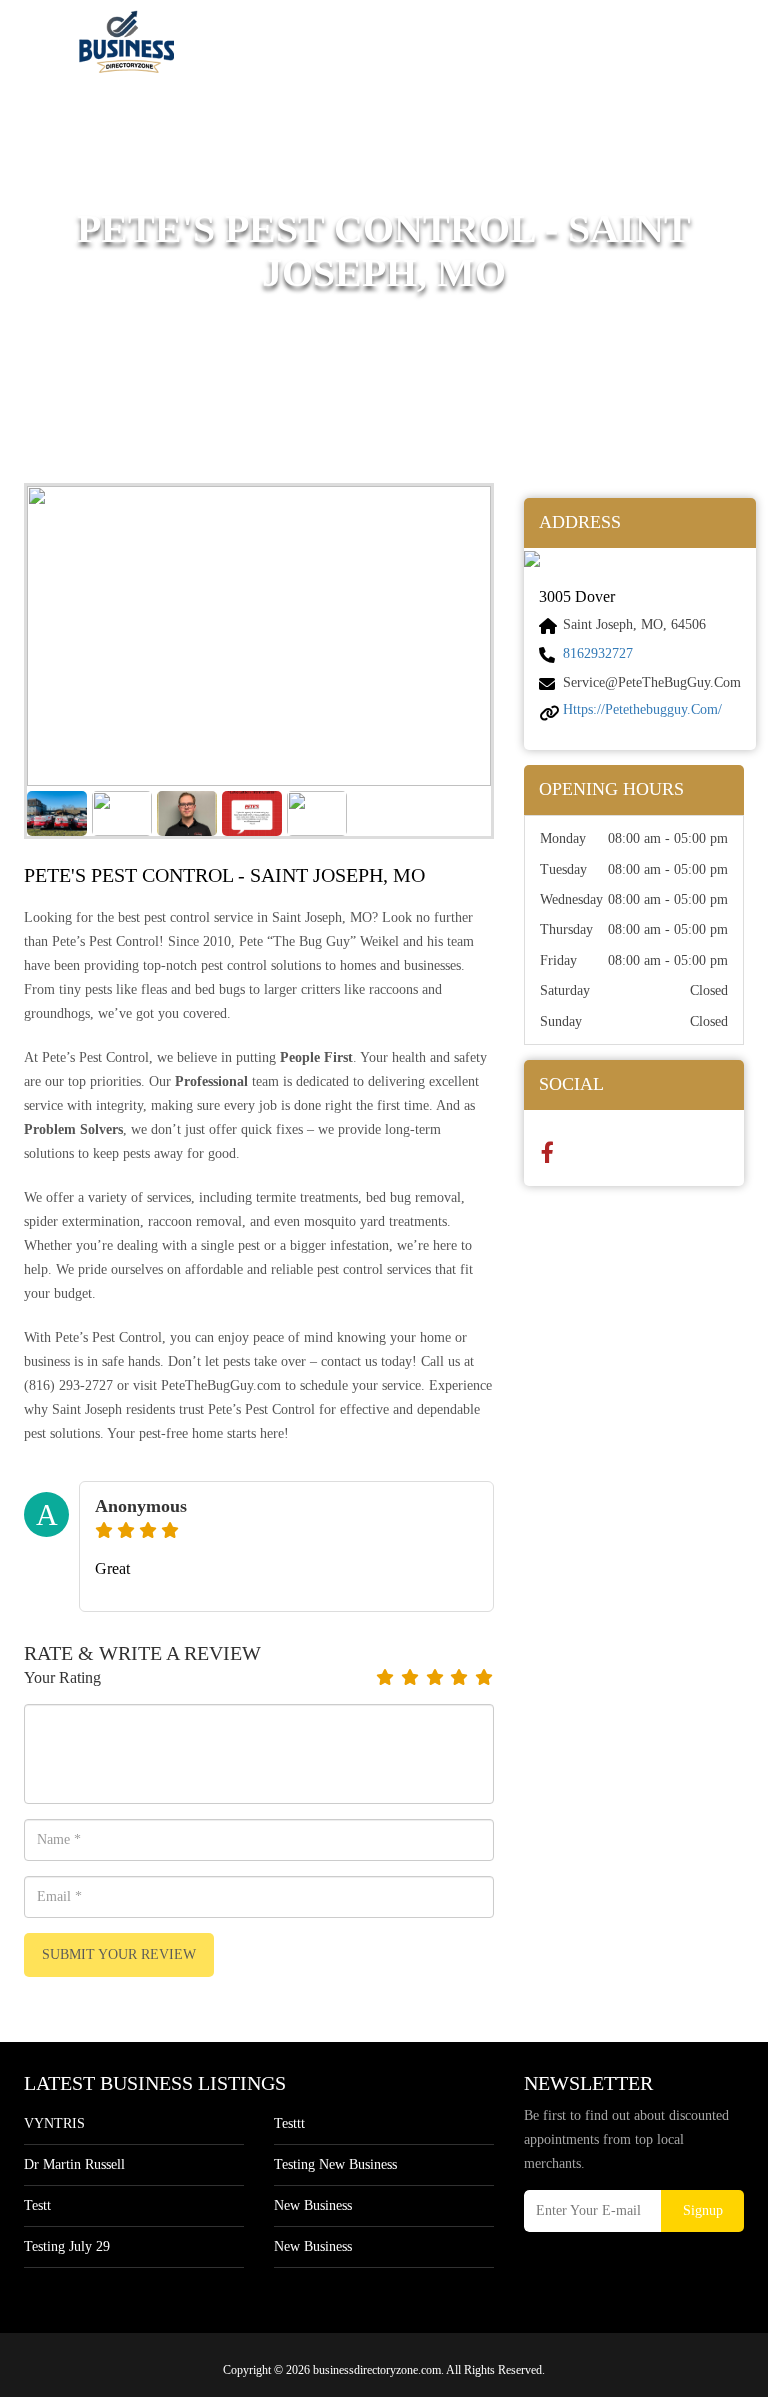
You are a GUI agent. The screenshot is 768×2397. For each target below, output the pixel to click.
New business (313, 2205)
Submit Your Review (119, 1954)
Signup (703, 2210)
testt (37, 2205)
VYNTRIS (54, 2123)
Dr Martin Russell (74, 2164)
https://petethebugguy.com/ (642, 709)
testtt (289, 2123)
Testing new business (335, 2164)
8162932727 (598, 653)
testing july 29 (67, 2246)
